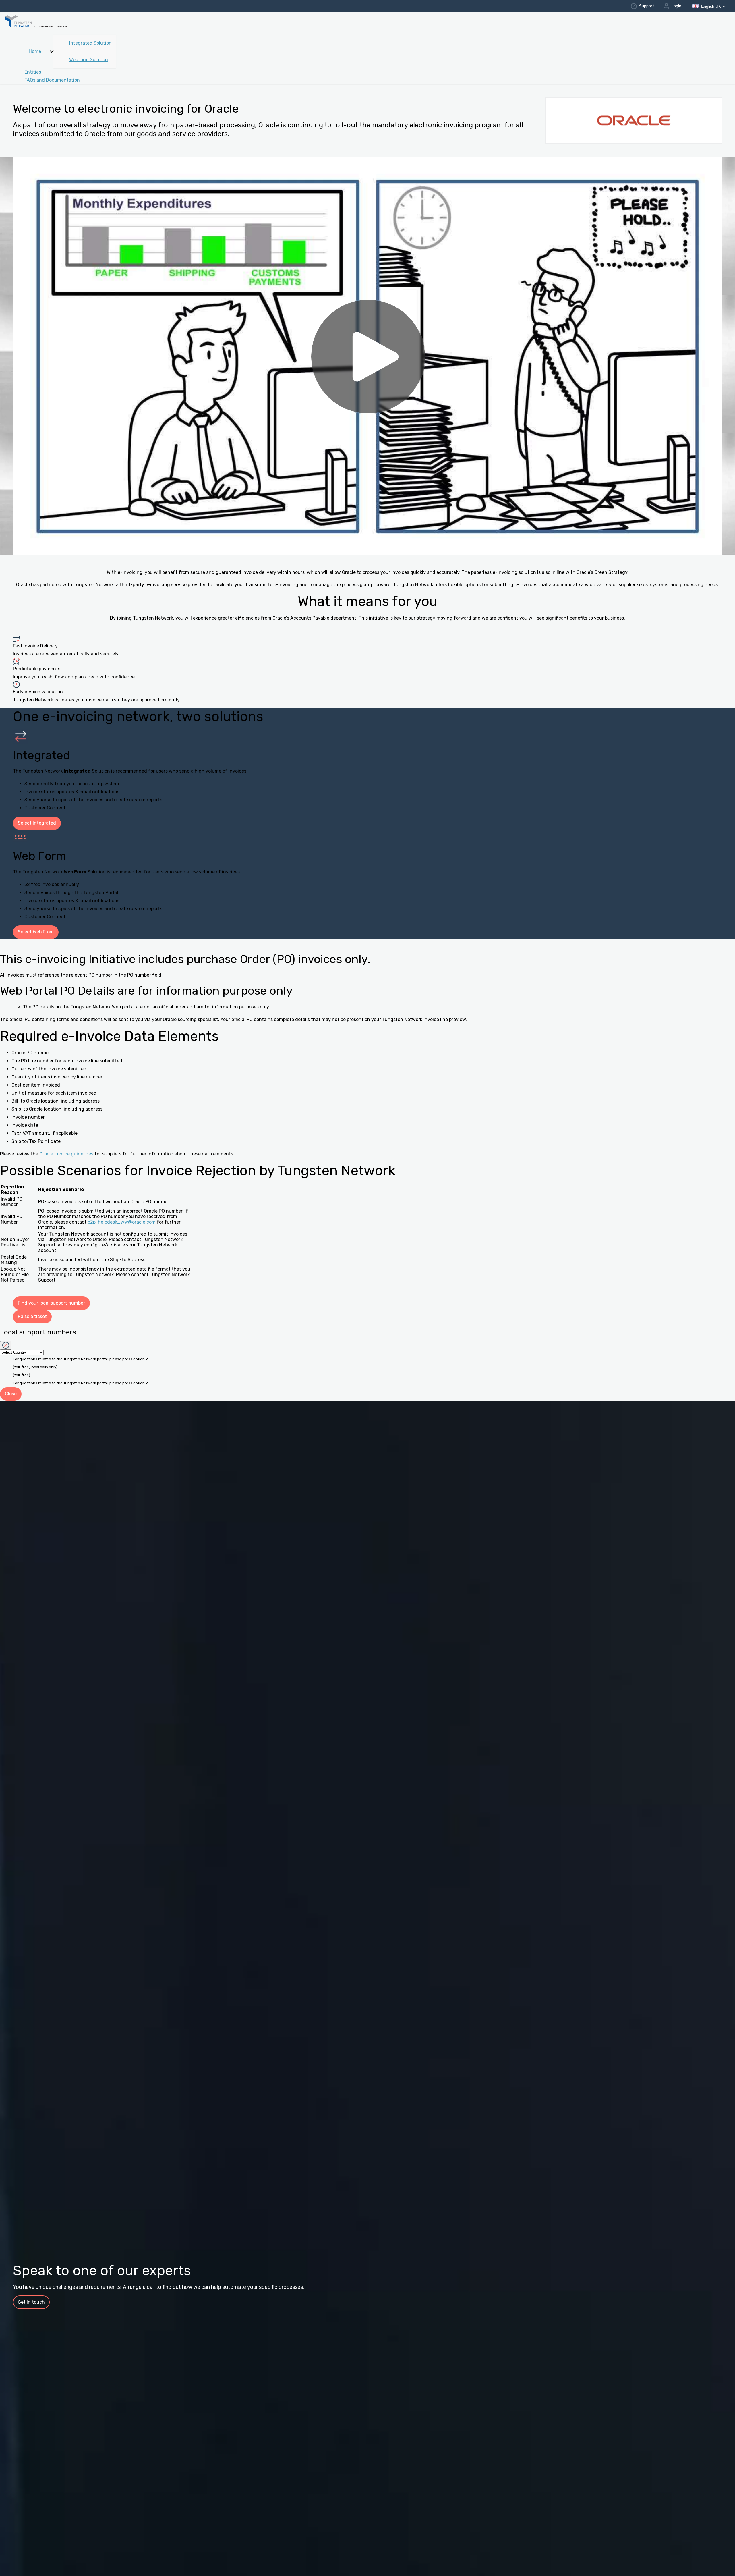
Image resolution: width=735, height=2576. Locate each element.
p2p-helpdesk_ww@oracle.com (122, 1222)
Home (35, 51)
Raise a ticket (32, 1316)
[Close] (6, 1345)
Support (647, 6)
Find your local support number (51, 1303)
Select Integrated (37, 823)
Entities (33, 72)
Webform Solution (89, 60)
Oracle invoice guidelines (66, 1154)
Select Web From (36, 932)
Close (11, 1394)
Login (676, 6)
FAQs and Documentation (52, 80)
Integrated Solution (90, 43)
